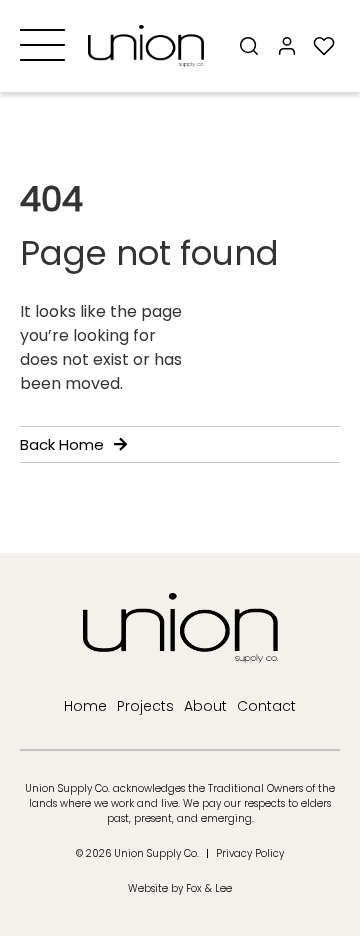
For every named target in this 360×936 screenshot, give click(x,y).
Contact (266, 706)
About (205, 706)
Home (85, 706)
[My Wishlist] (324, 46)
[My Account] (286, 46)
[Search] (249, 46)
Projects (145, 706)
